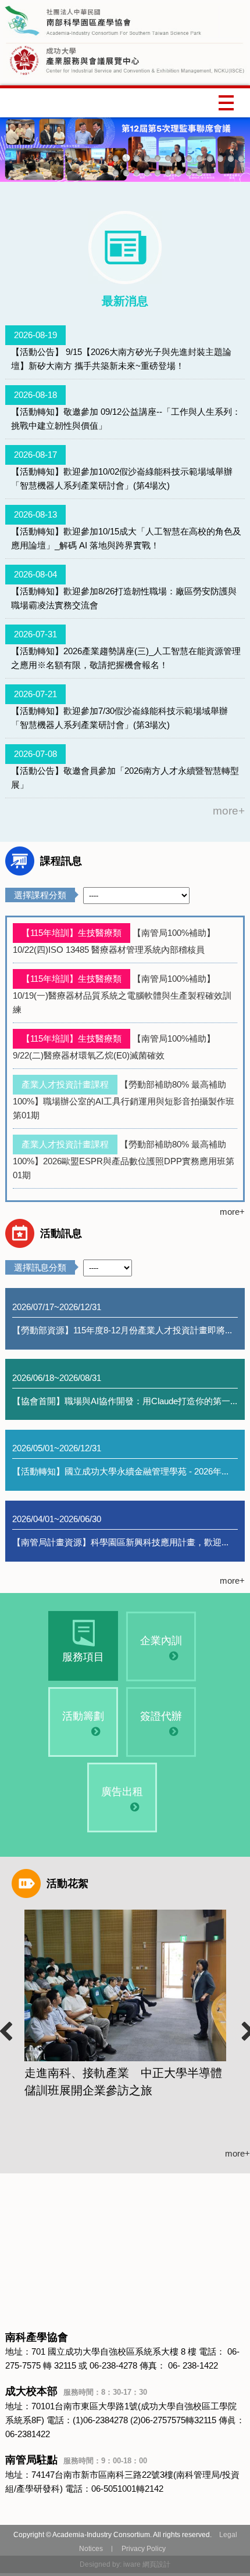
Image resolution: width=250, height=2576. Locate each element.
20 (178, 173)
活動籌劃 (83, 1716)
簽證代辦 (161, 1716)
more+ (229, 811)
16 (137, 173)
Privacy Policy (144, 2549)
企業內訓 (161, 1641)
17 (147, 173)
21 (189, 173)
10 (210, 158)
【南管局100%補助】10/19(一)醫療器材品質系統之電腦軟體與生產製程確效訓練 (122, 994)
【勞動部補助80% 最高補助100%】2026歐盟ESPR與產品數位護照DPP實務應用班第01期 (124, 1160)
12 (231, 158)
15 (126, 173)
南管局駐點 (76, 2460)
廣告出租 (122, 1792)
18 (158, 173)
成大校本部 (76, 2391)
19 (168, 173)
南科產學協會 (37, 2337)
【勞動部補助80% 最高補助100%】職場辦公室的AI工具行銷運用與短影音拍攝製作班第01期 (124, 1100)
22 (199, 173)
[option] (125, 2004)
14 (116, 173)
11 (220, 158)
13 (241, 158)
